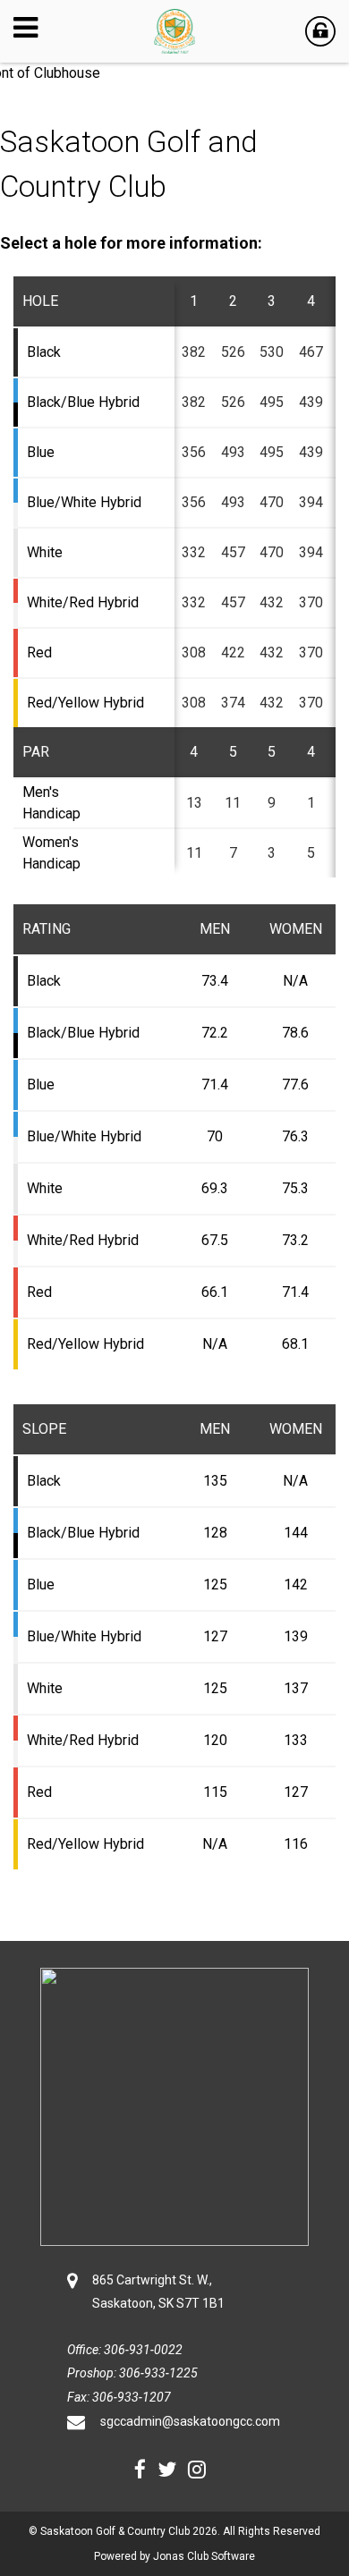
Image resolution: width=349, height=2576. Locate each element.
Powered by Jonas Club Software (174, 2556)
